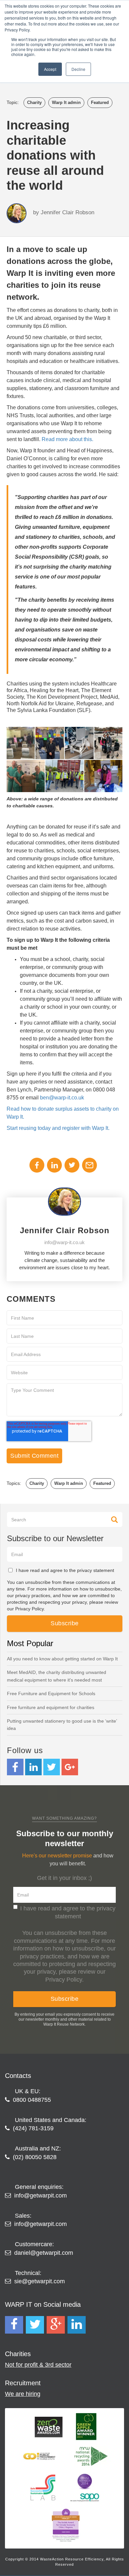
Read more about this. (67, 439)
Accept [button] (50, 69)
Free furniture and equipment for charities (51, 1707)
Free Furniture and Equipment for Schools (51, 1693)
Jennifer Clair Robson (67, 212)
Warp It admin (66, 102)
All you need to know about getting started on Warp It (62, 1659)
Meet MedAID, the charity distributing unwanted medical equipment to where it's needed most (57, 1676)
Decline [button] (78, 69)
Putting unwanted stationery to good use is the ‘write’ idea (62, 1725)
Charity (34, 102)
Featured (100, 102)
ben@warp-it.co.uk (62, 1098)
